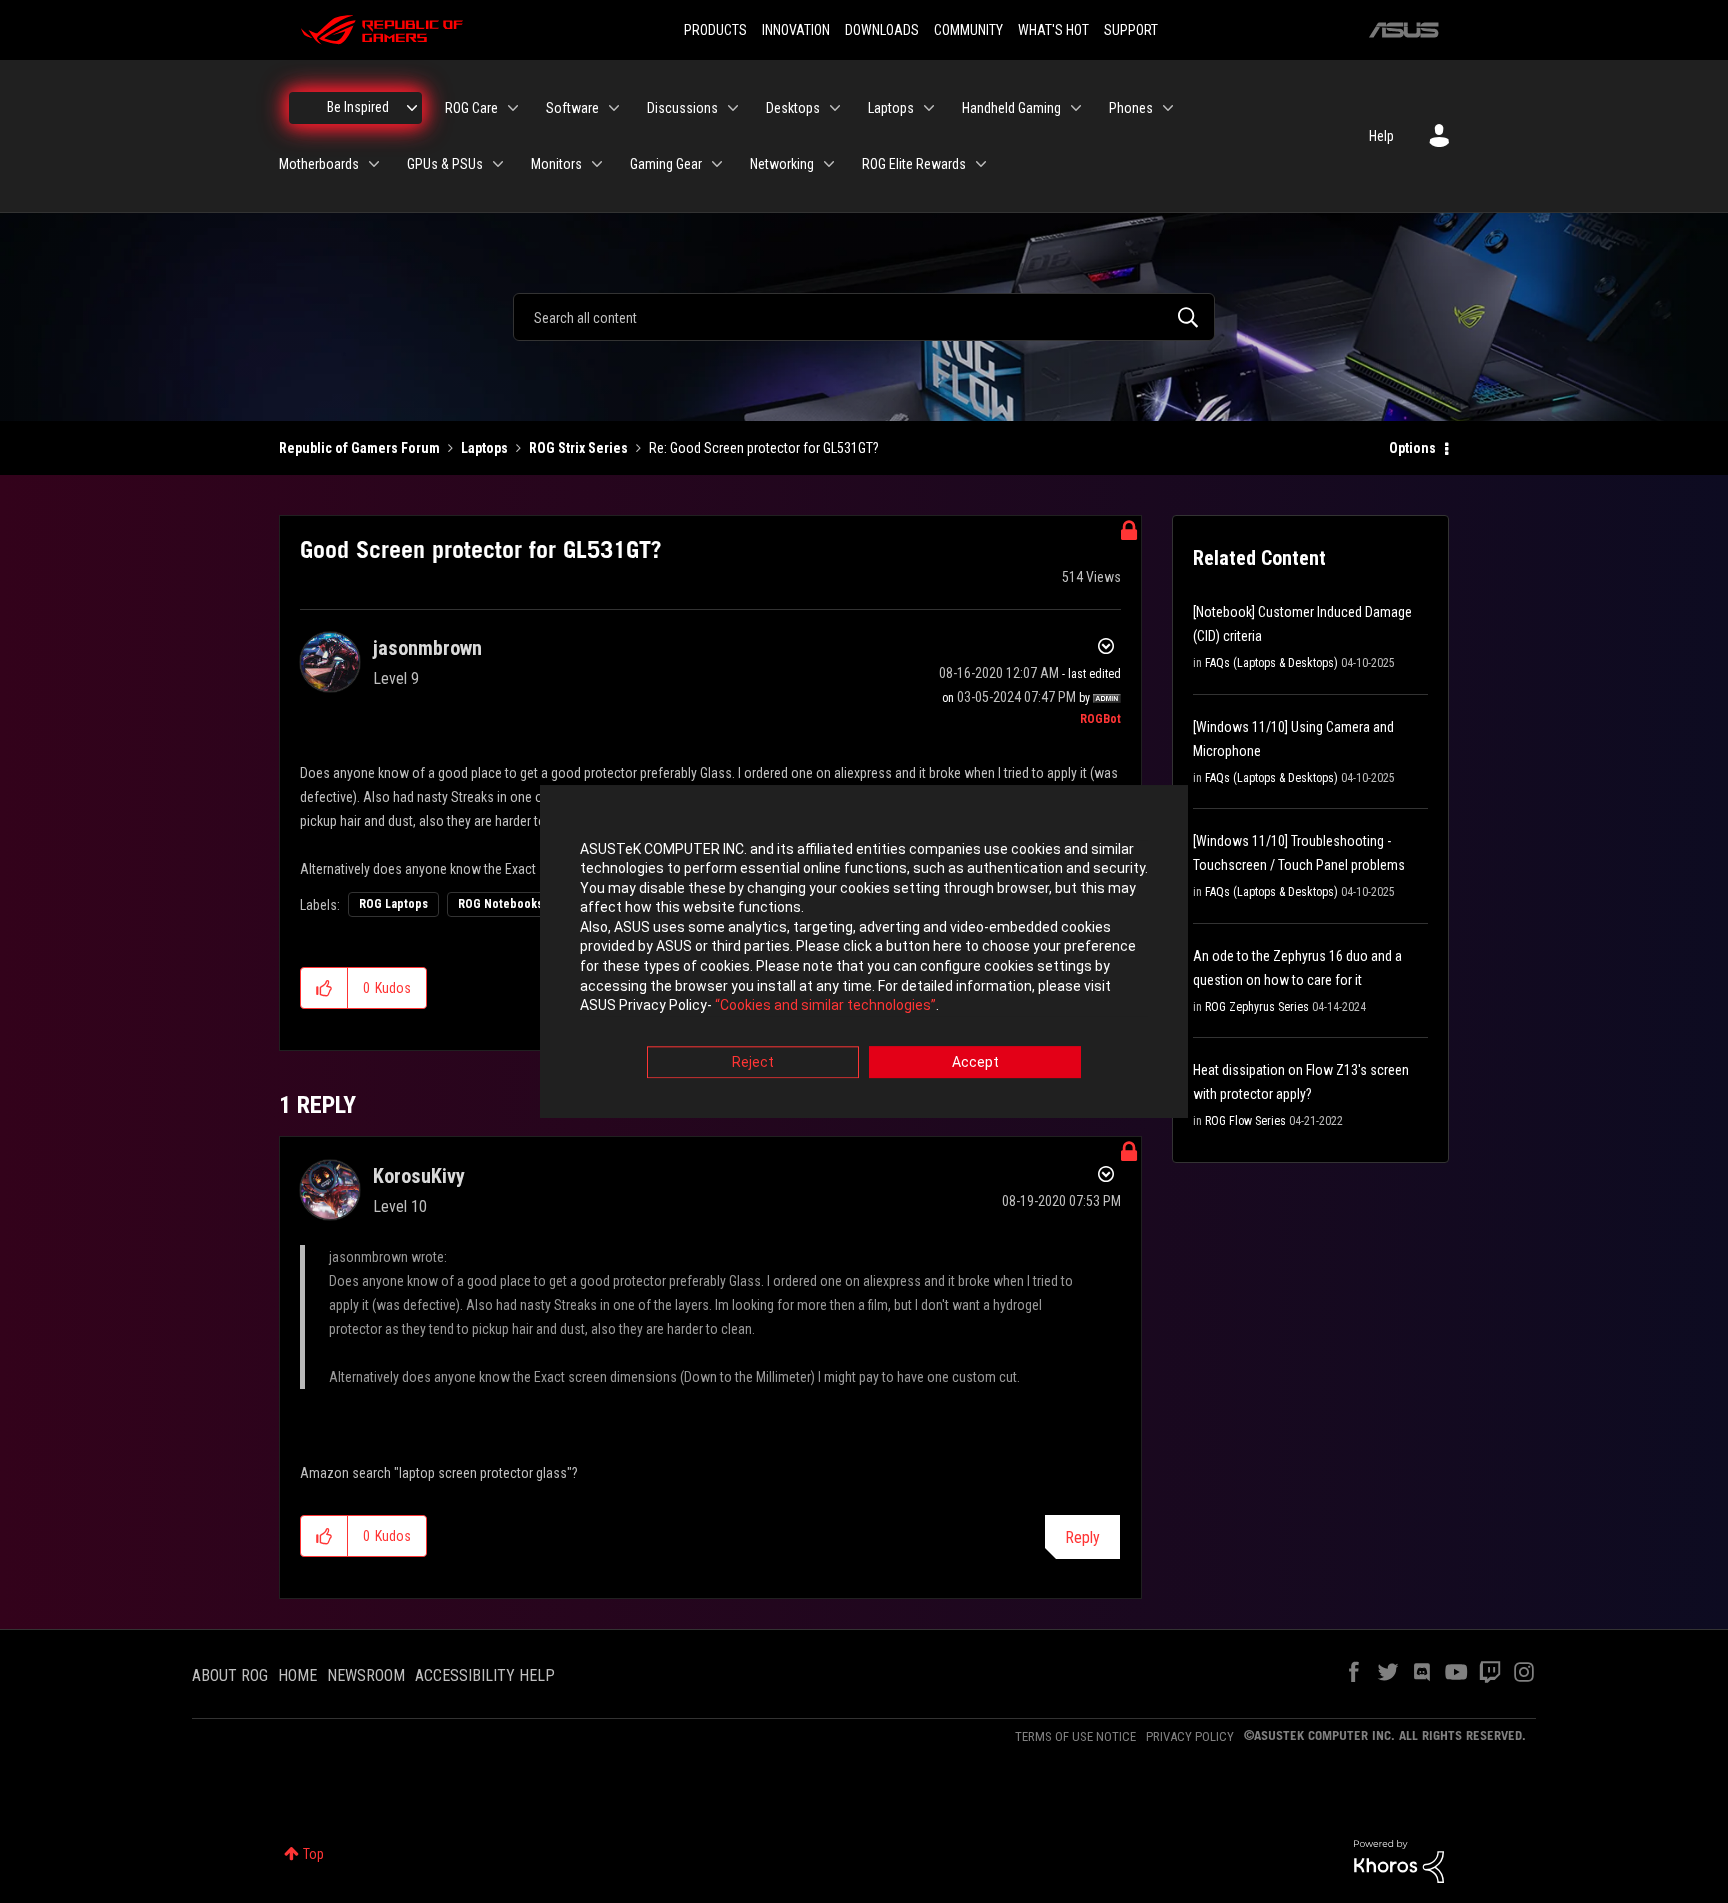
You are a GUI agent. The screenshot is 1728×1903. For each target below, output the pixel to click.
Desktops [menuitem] (793, 108)
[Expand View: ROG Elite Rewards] (981, 164)
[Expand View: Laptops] (929, 108)
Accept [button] (975, 1062)
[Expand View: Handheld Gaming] (1076, 108)
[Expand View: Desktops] (835, 108)
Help (1381, 136)
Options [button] (1412, 448)
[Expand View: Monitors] (597, 164)
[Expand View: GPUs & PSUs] (498, 164)
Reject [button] (753, 1062)
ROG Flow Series (1245, 1121)
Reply (1082, 1537)
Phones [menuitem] (1131, 108)
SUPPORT (1131, 30)
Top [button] (313, 1854)
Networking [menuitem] (782, 164)
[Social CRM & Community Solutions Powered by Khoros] (1399, 1860)
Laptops (484, 448)
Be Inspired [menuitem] (358, 107)
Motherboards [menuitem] (319, 164)
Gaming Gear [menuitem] (666, 164)
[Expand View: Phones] (1168, 108)
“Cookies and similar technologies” (825, 1006)
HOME (297, 1675)
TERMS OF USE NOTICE (1075, 1736)
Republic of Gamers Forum (359, 448)
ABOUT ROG (230, 1675)
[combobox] (864, 317)
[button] (324, 988)
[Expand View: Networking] (829, 164)
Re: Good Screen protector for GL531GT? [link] (764, 448)
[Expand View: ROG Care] (513, 108)
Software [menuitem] (572, 108)
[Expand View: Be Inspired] (412, 108)
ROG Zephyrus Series (1257, 1007)
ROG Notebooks (500, 904)
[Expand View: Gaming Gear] (717, 164)
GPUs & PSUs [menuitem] (445, 164)
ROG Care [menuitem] (471, 108)
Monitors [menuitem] (556, 164)
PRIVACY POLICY (1190, 1736)
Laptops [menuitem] (891, 108)
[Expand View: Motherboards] (374, 164)
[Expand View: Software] (614, 108)
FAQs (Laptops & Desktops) (1271, 663)
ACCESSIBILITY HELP (485, 1675)
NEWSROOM (366, 1675)
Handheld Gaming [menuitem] (1011, 108)
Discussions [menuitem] (682, 108)
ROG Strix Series (578, 448)
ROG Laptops (393, 904)
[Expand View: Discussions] (733, 108)
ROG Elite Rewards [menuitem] (914, 164)
